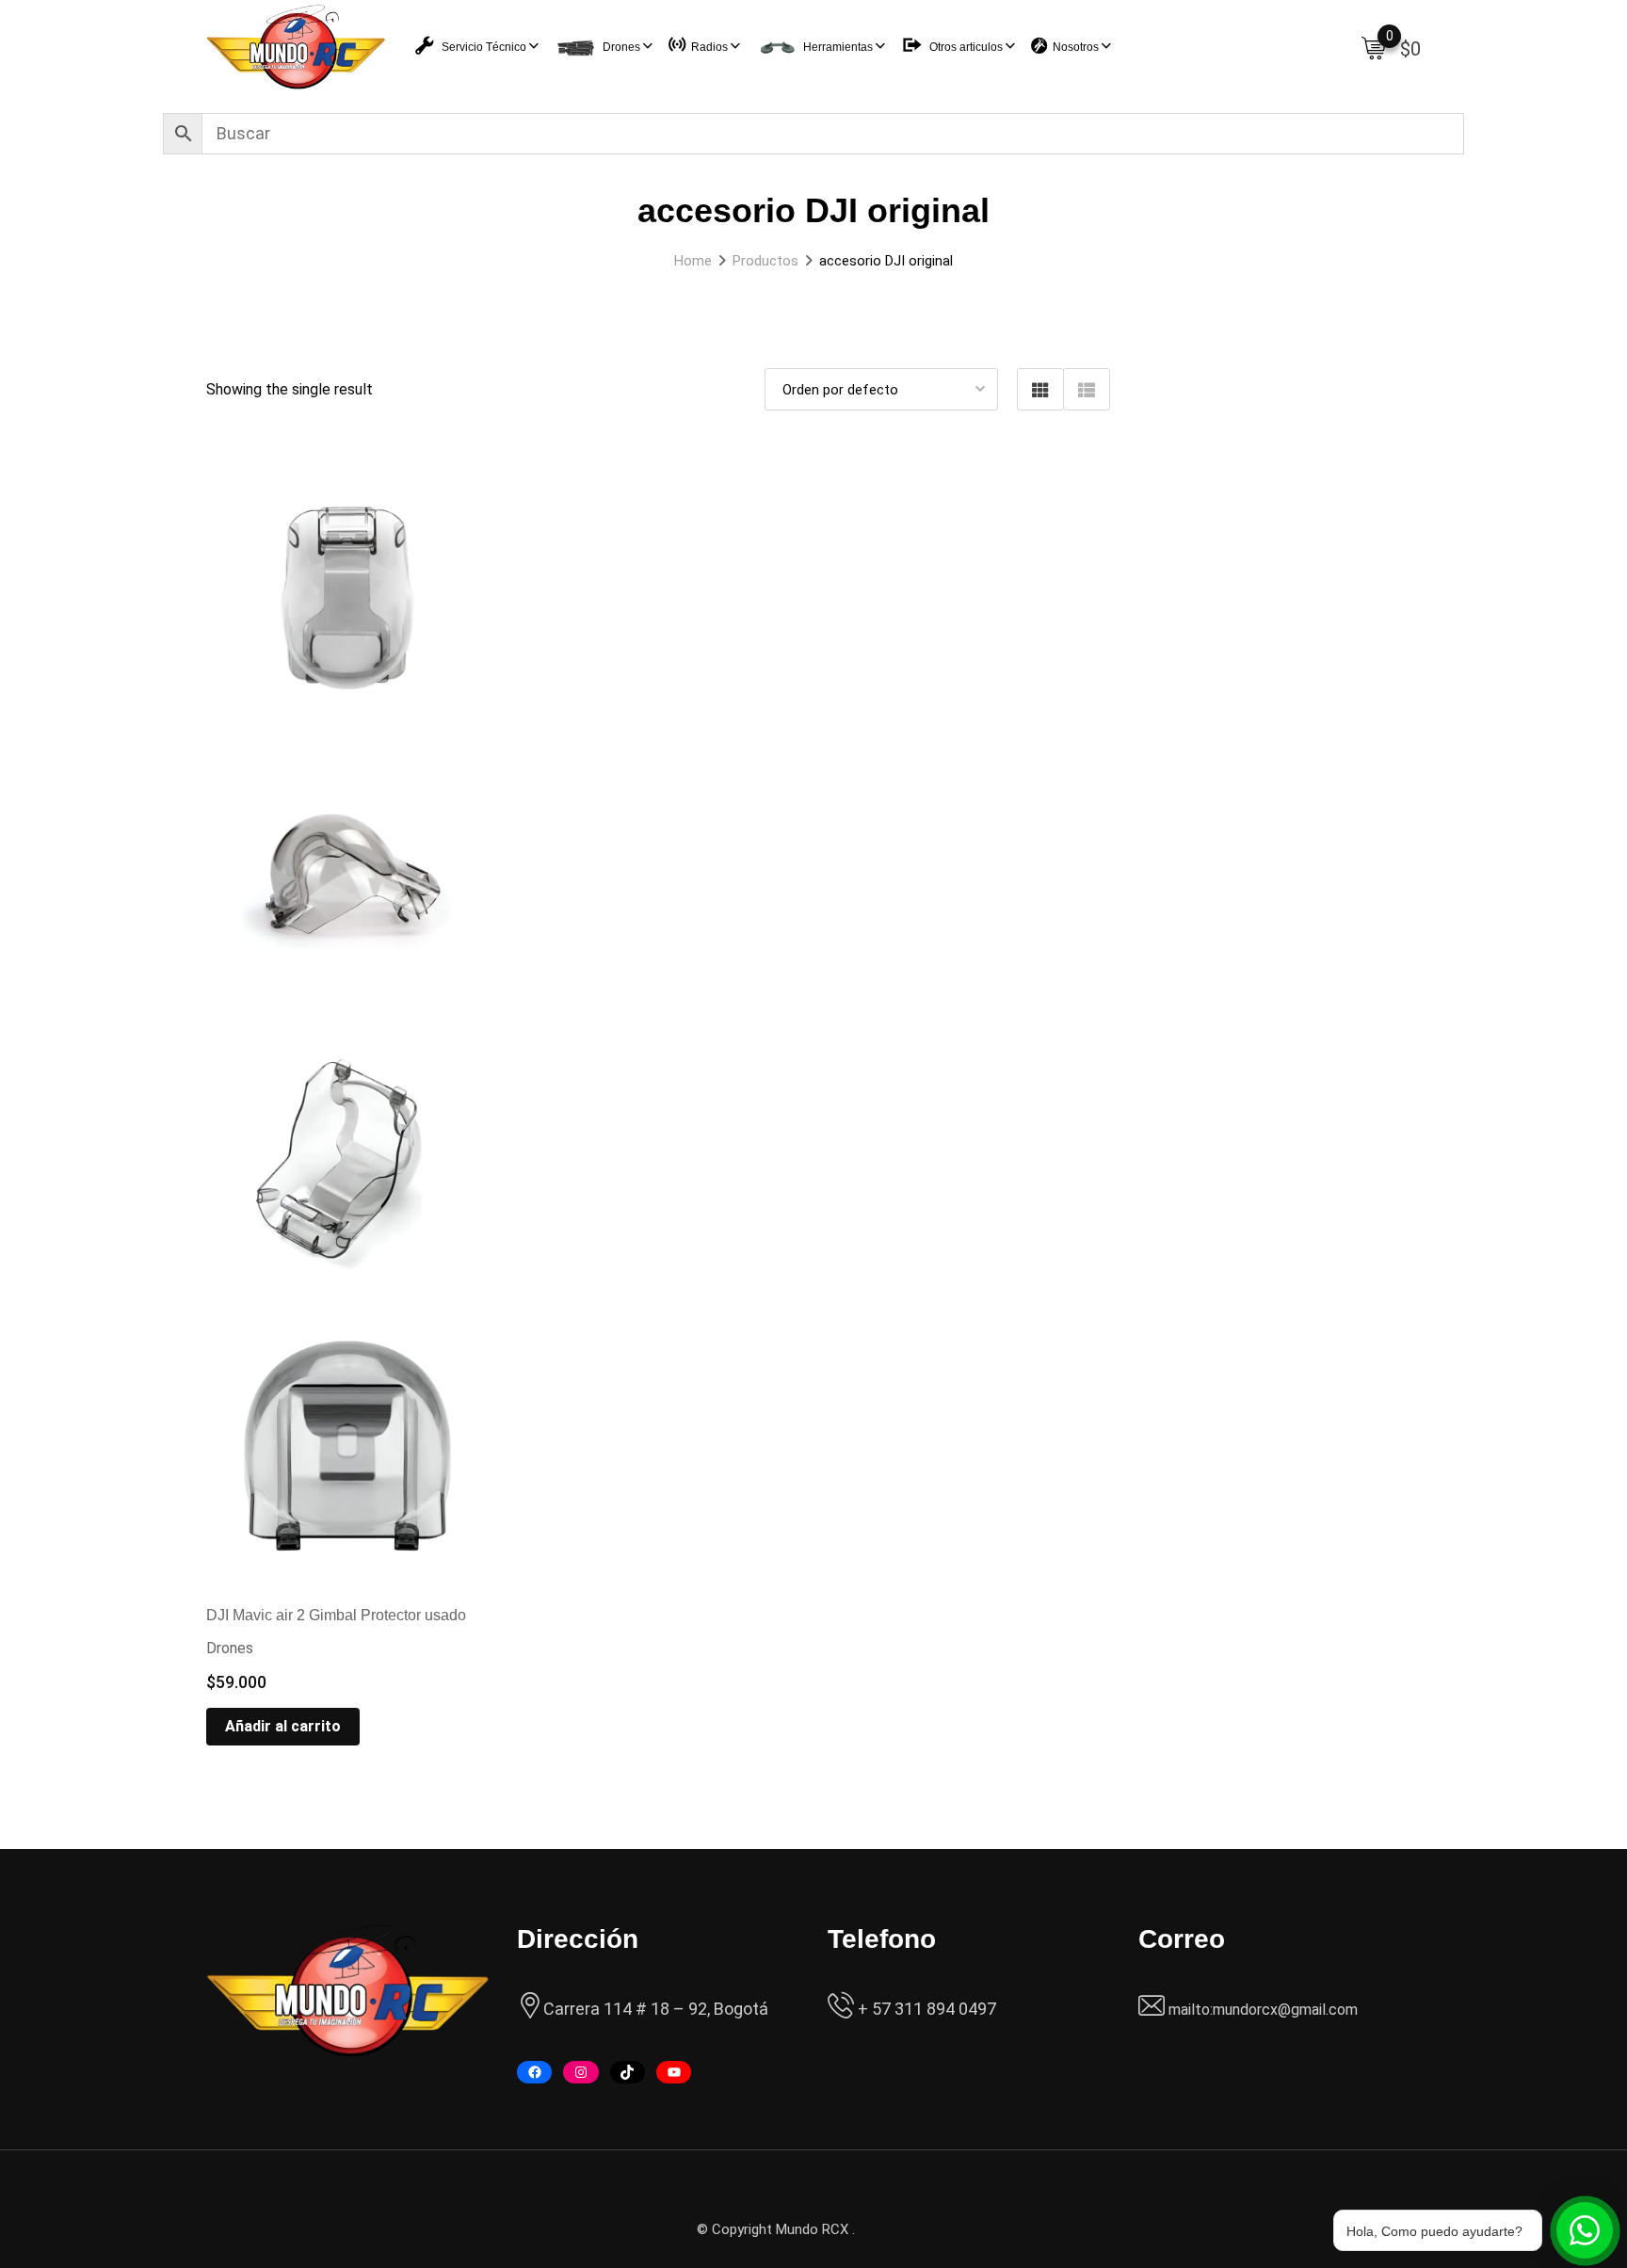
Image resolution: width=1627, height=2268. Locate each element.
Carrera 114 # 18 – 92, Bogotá (656, 2009)
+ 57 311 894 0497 (925, 2009)
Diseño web (894, 2229)
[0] (1374, 47)
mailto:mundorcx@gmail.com (1263, 2010)
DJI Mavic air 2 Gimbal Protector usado (336, 1615)
